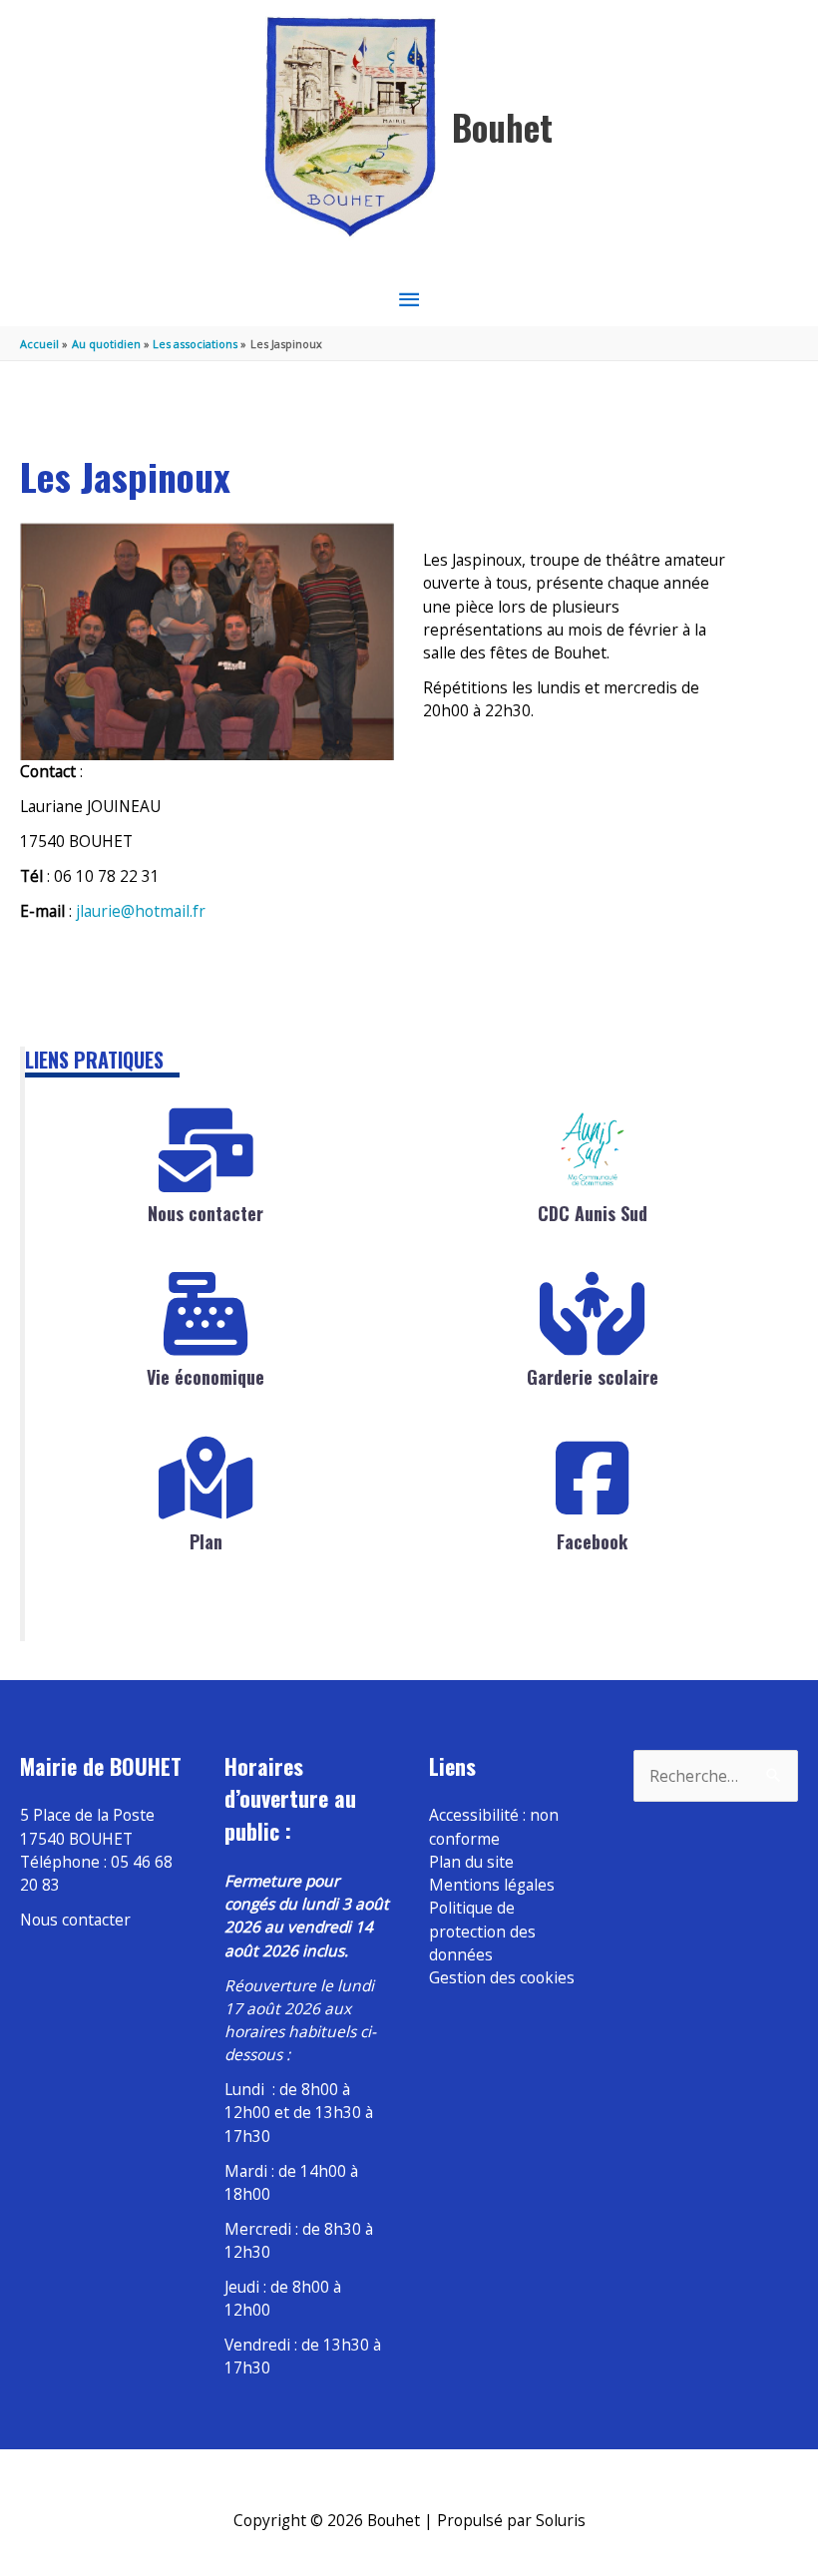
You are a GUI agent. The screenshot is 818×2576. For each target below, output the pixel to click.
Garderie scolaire (593, 1377)
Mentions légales (492, 1885)
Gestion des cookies (502, 1977)
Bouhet (502, 127)
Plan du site (471, 1862)
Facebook (592, 1541)
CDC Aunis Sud (593, 1213)
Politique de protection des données (482, 1931)
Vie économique (205, 1377)
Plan (206, 1541)
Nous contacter (205, 1213)
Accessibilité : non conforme (494, 1826)
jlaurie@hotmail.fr (141, 911)
